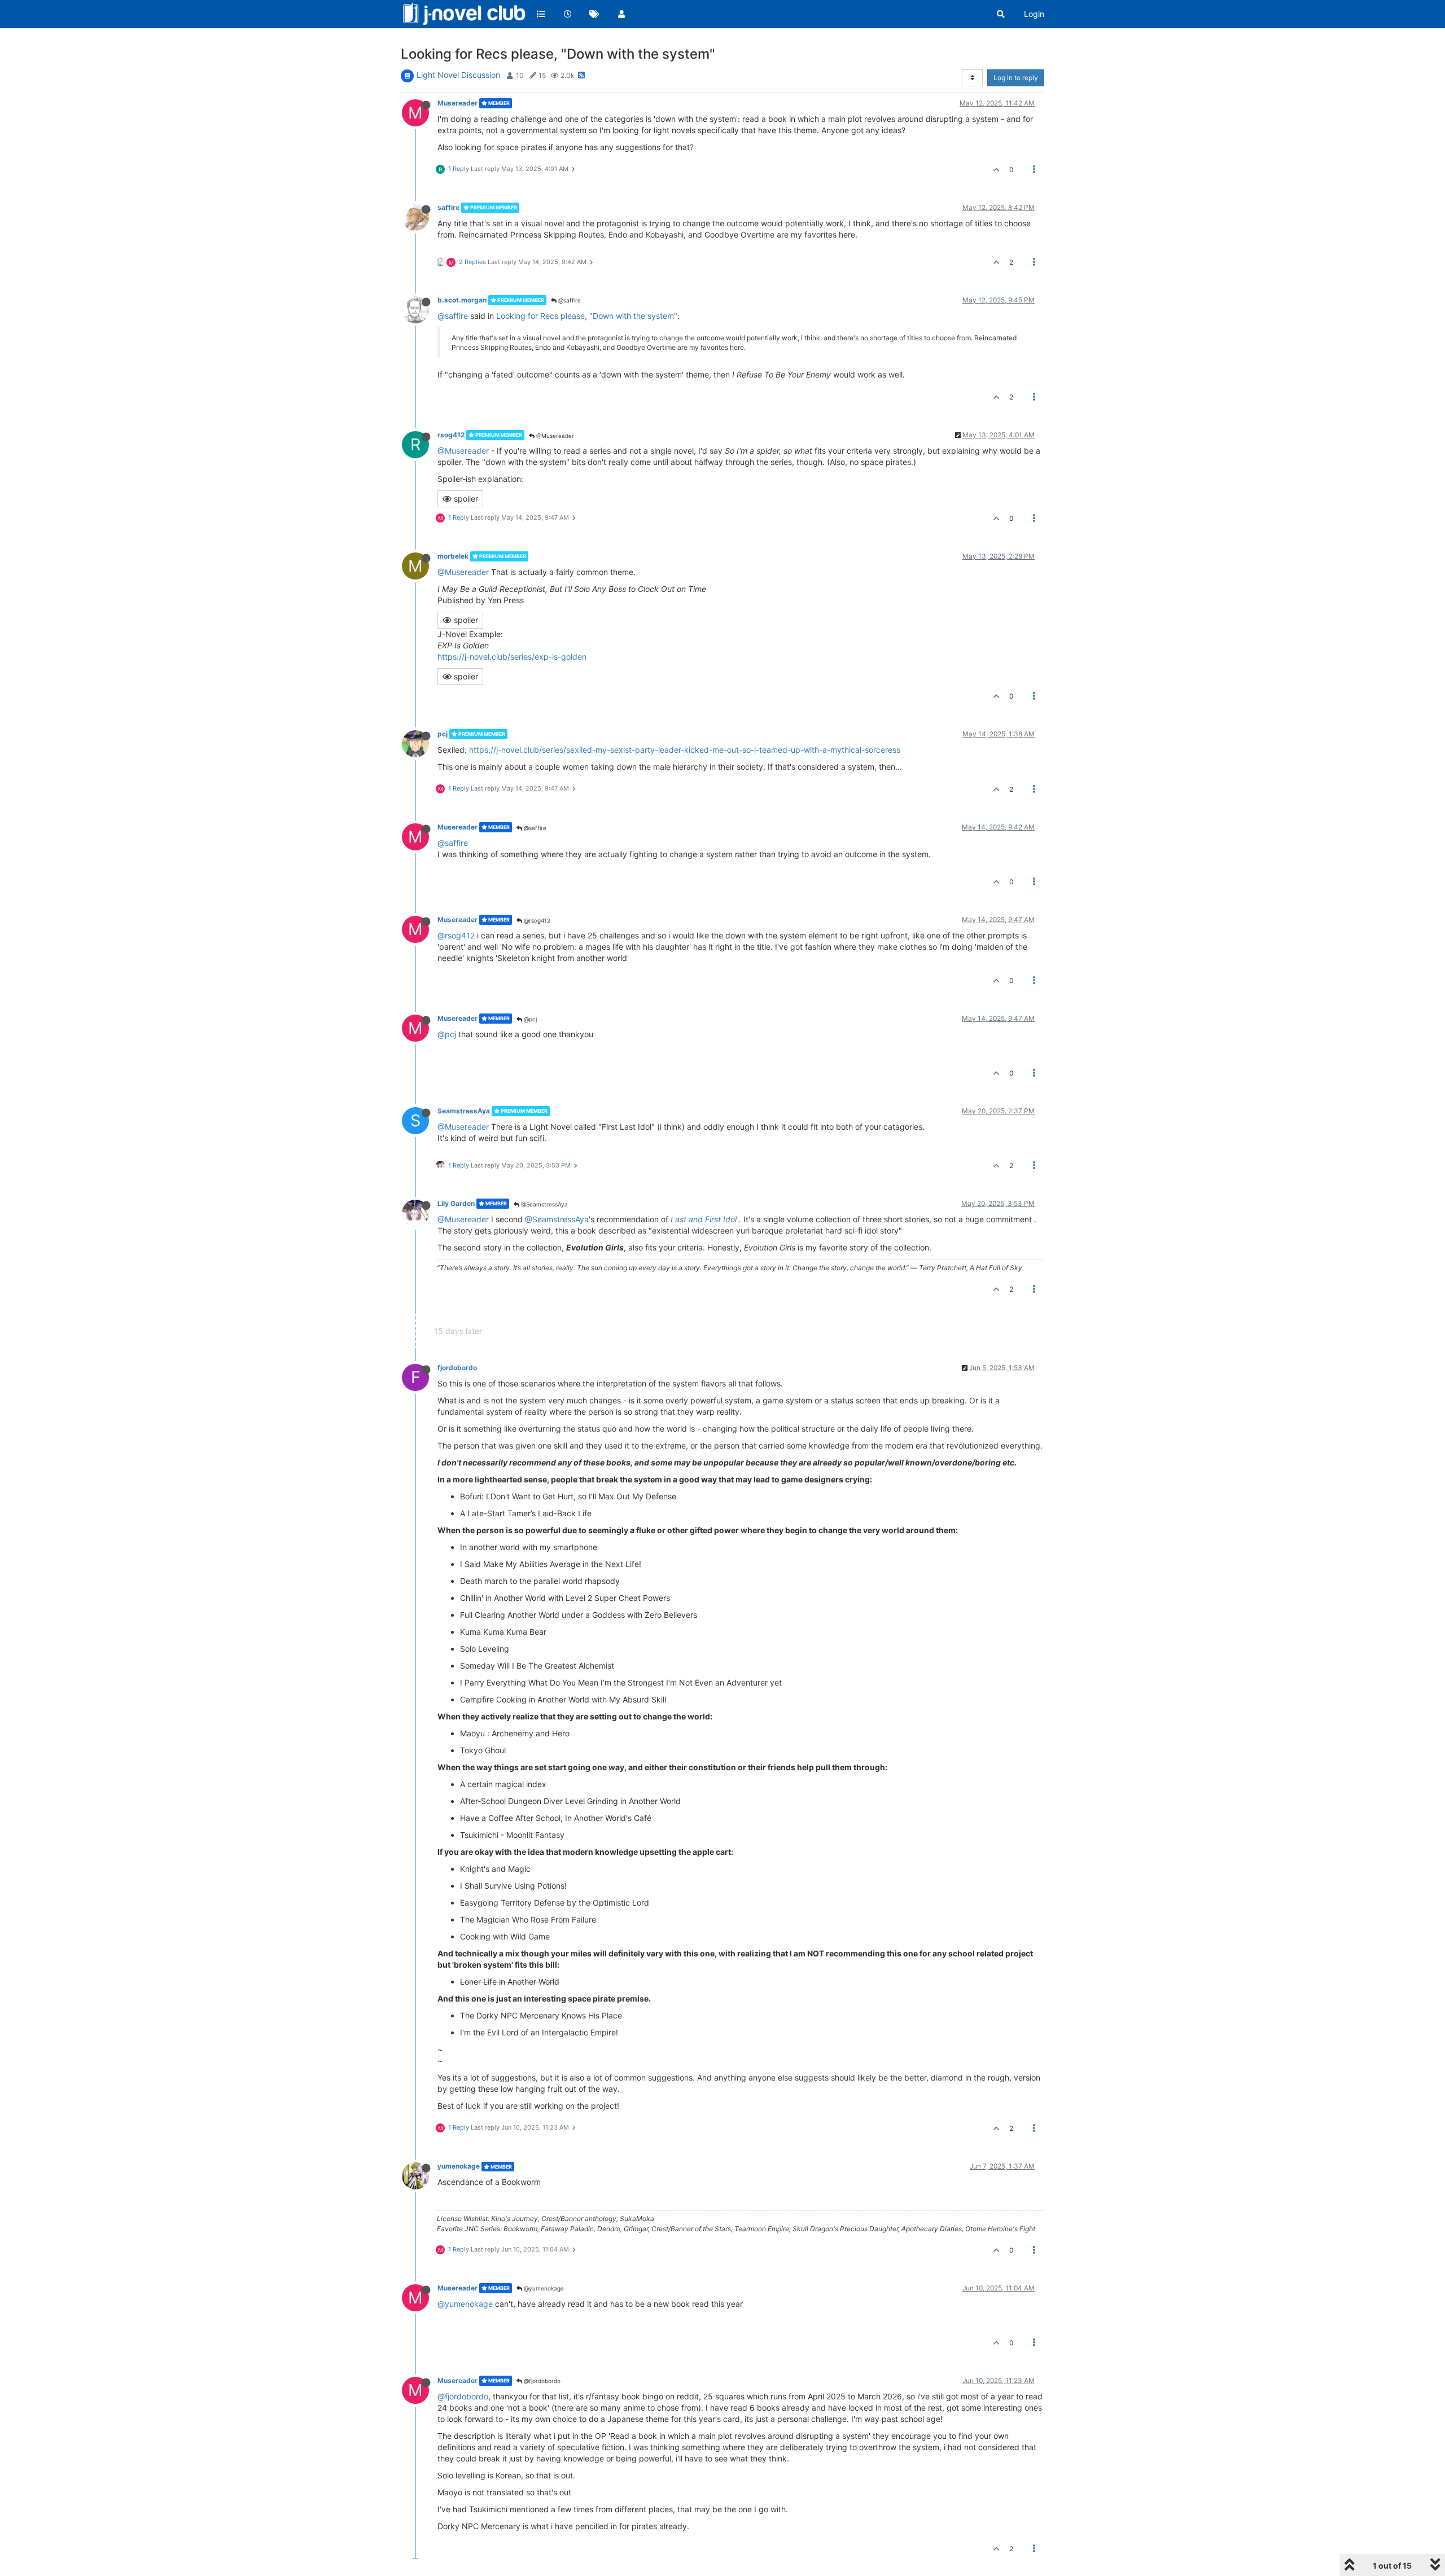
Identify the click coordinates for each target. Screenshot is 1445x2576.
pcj (443, 734)
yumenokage (459, 2166)
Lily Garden (456, 1203)
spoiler (465, 499)
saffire (448, 207)
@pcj (529, 1019)
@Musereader (554, 436)
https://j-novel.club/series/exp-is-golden (512, 657)
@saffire (569, 300)
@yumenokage (543, 2288)
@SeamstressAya (544, 1204)
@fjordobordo (541, 2381)
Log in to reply (1016, 78)
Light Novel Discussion (458, 75)
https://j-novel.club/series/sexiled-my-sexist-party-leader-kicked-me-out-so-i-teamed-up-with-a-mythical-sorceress (685, 750)
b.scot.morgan (462, 300)
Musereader (457, 103)
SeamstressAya (464, 1111)
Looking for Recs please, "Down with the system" (587, 316)
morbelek (453, 556)
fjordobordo (457, 1368)
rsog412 (451, 435)
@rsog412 (536, 920)
